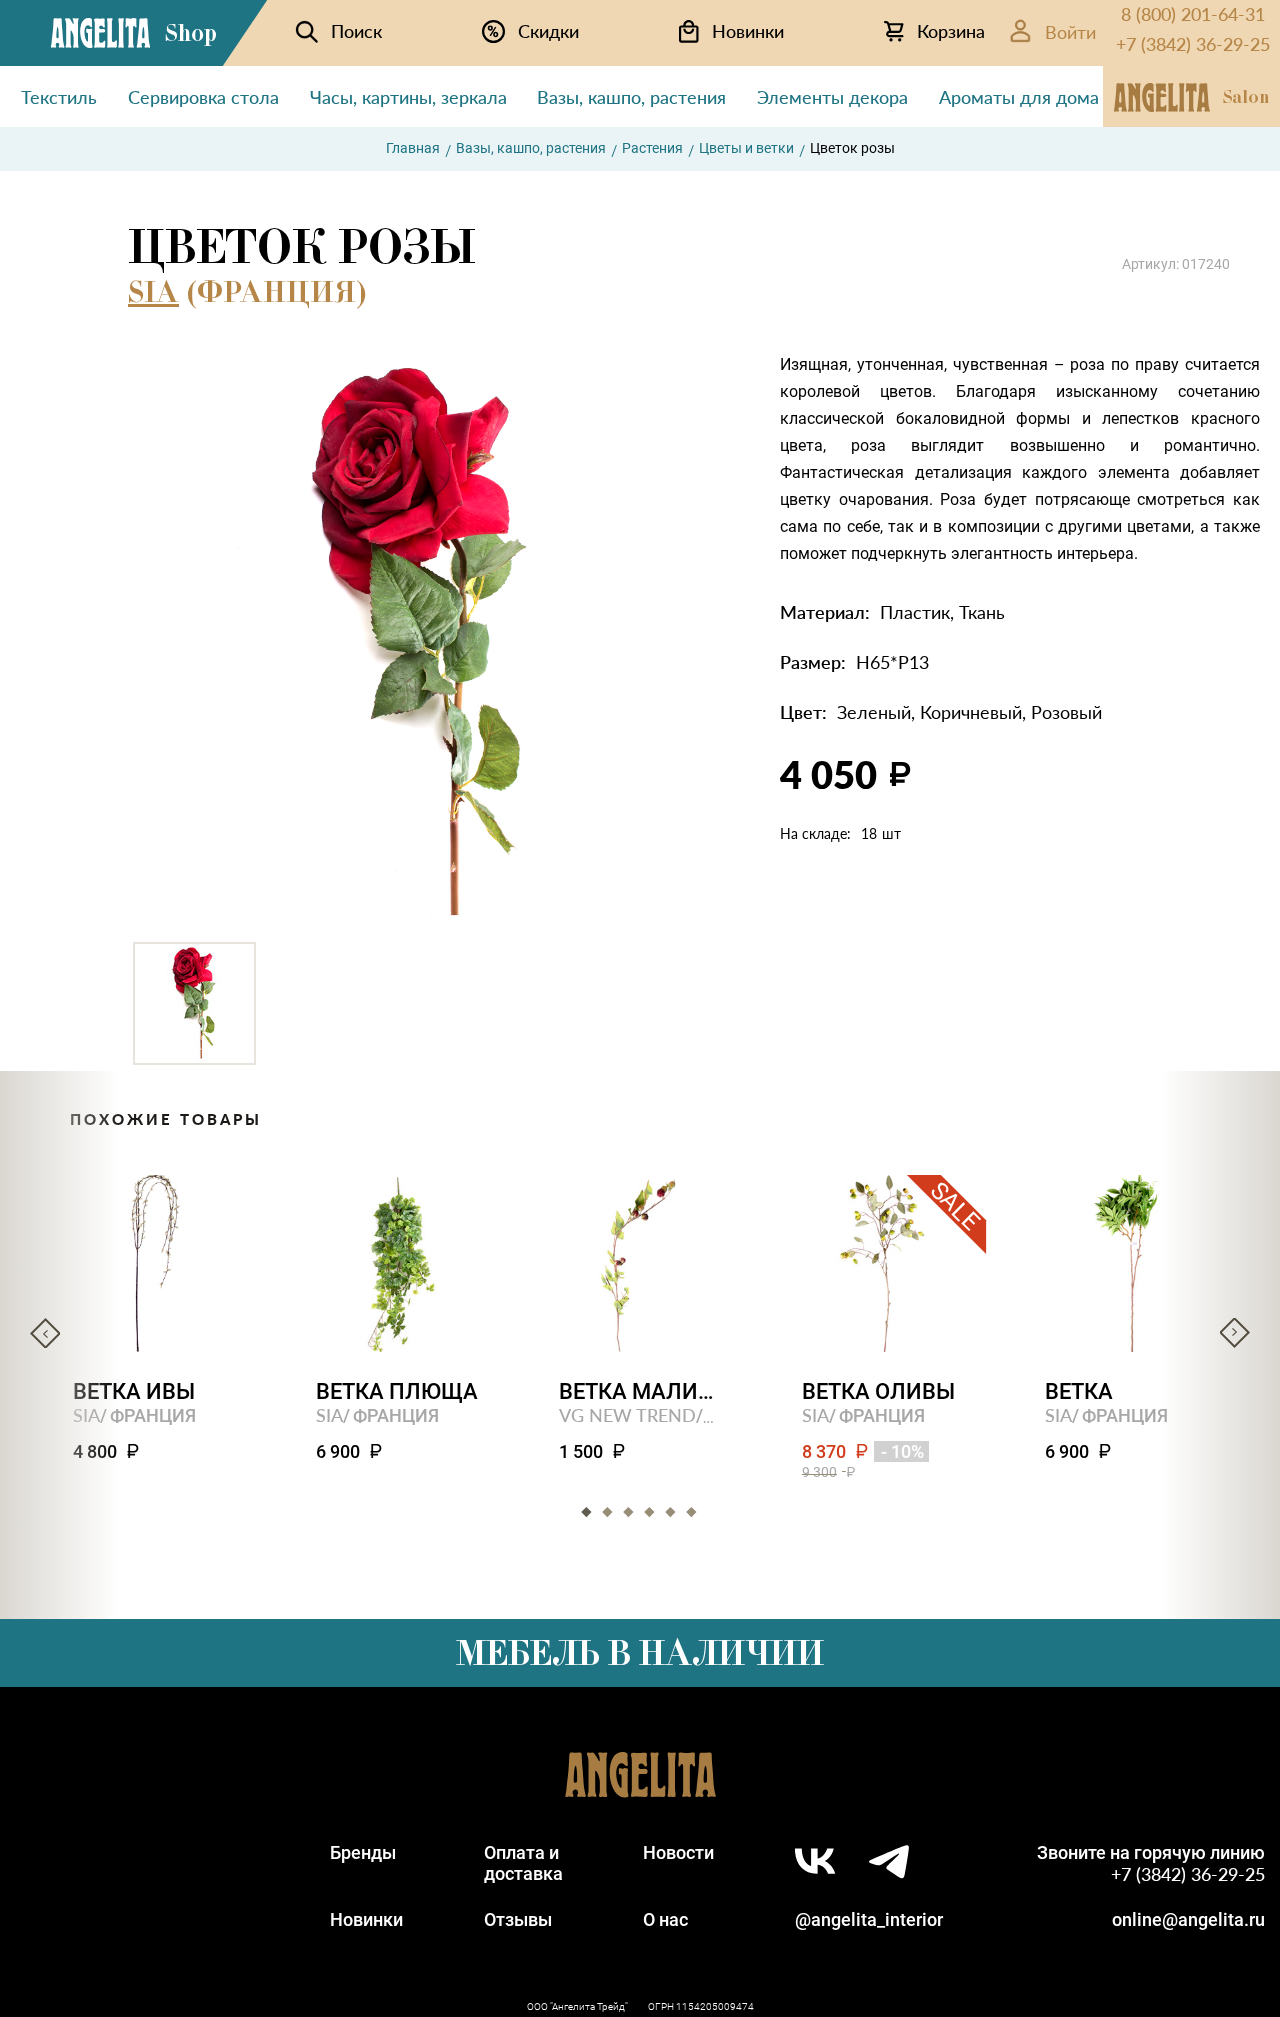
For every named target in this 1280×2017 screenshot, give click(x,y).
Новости (678, 1852)
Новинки (366, 1919)
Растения (652, 148)
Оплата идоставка (523, 1863)
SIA (153, 292)
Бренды (363, 1852)
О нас (665, 1919)
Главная (413, 148)
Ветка (1079, 1391)
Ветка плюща (397, 1391)
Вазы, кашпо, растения (531, 148)
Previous (45, 1333)
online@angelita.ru (1188, 1919)
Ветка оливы (878, 1391)
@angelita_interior (869, 1919)
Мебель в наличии (640, 1653)
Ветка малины (640, 1391)
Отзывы (518, 1919)
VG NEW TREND (627, 1414)
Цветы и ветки (746, 148)
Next (1235, 1333)
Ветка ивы (134, 1391)
